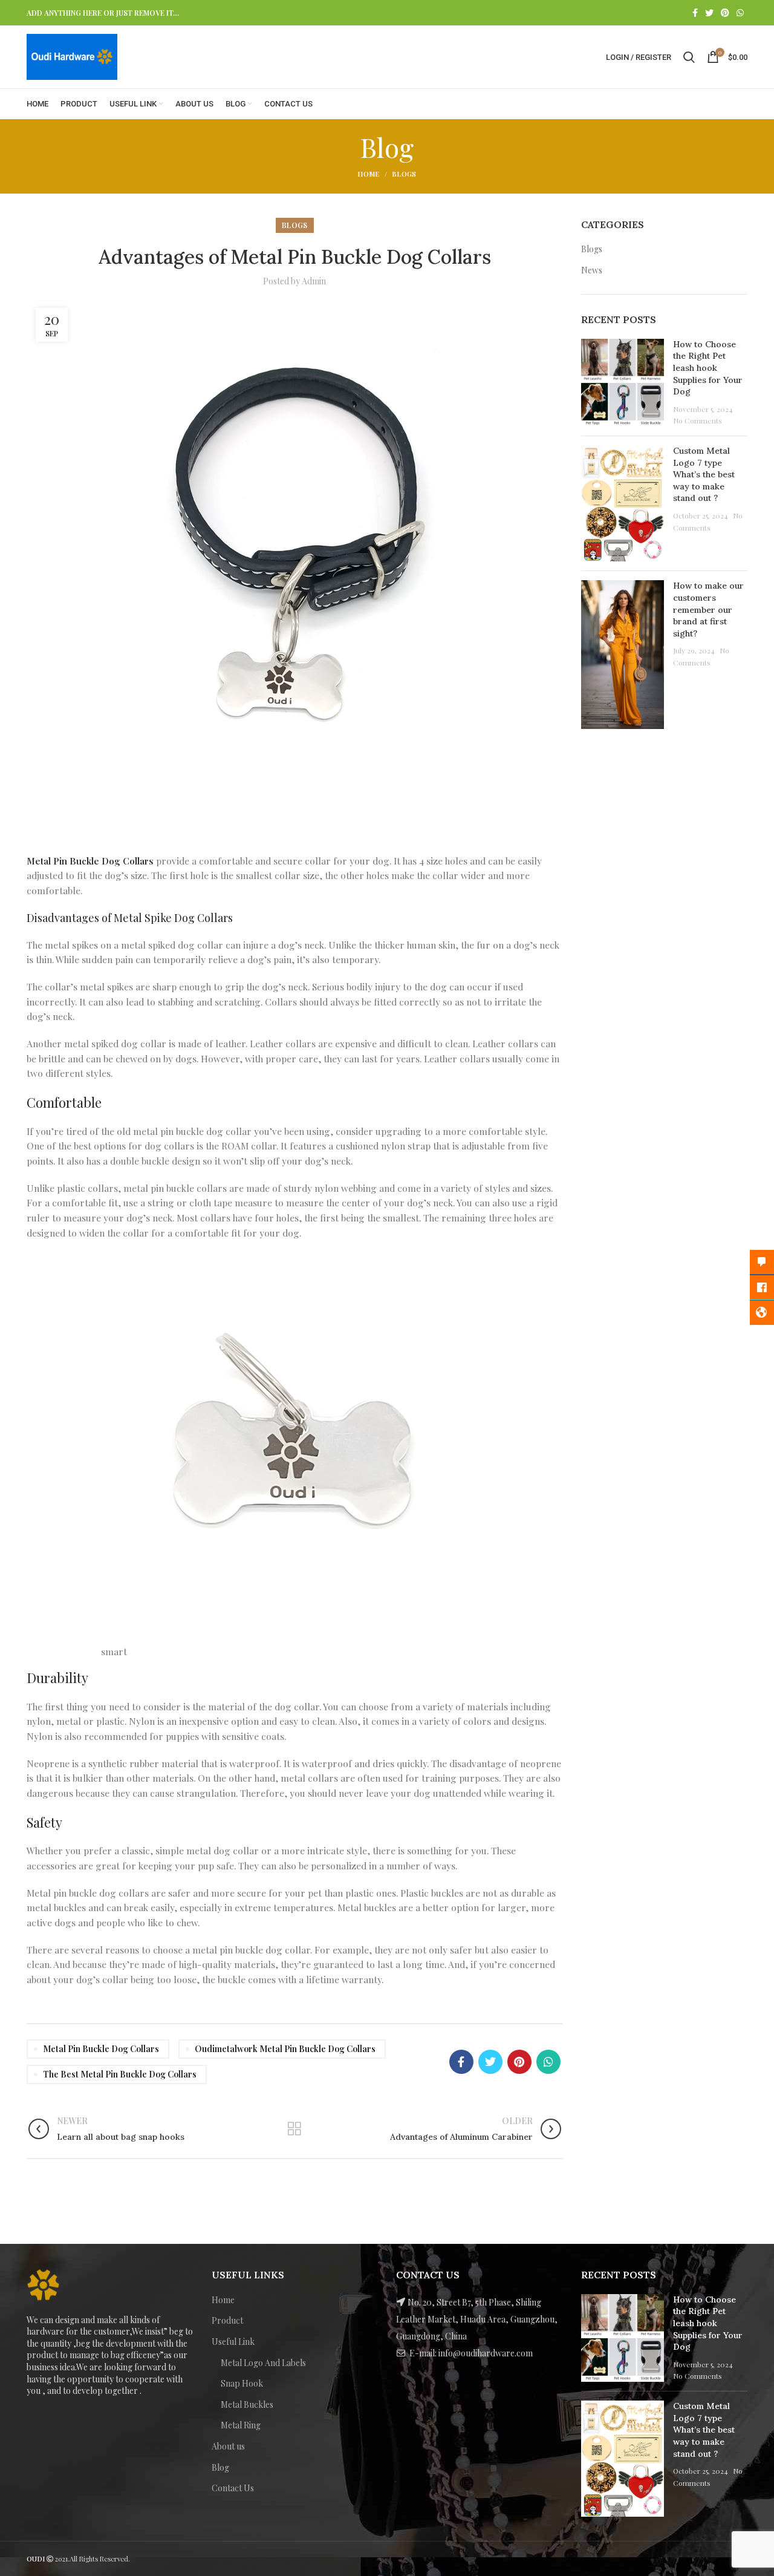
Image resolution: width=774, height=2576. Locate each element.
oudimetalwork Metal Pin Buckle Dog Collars (285, 2049)
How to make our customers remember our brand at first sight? (708, 609)
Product (227, 2320)
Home (368, 174)
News (592, 270)
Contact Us (233, 2488)
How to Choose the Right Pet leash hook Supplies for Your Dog (708, 368)
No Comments (698, 420)
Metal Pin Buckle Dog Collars (90, 861)
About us (228, 2446)
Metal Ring (241, 2425)
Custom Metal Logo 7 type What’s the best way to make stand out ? (704, 474)
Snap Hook (242, 2383)
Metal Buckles (247, 2404)
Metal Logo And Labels (263, 2363)
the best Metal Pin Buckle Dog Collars (120, 2074)
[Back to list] (294, 2129)
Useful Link (233, 2342)
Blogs (404, 174)
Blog (220, 2467)
